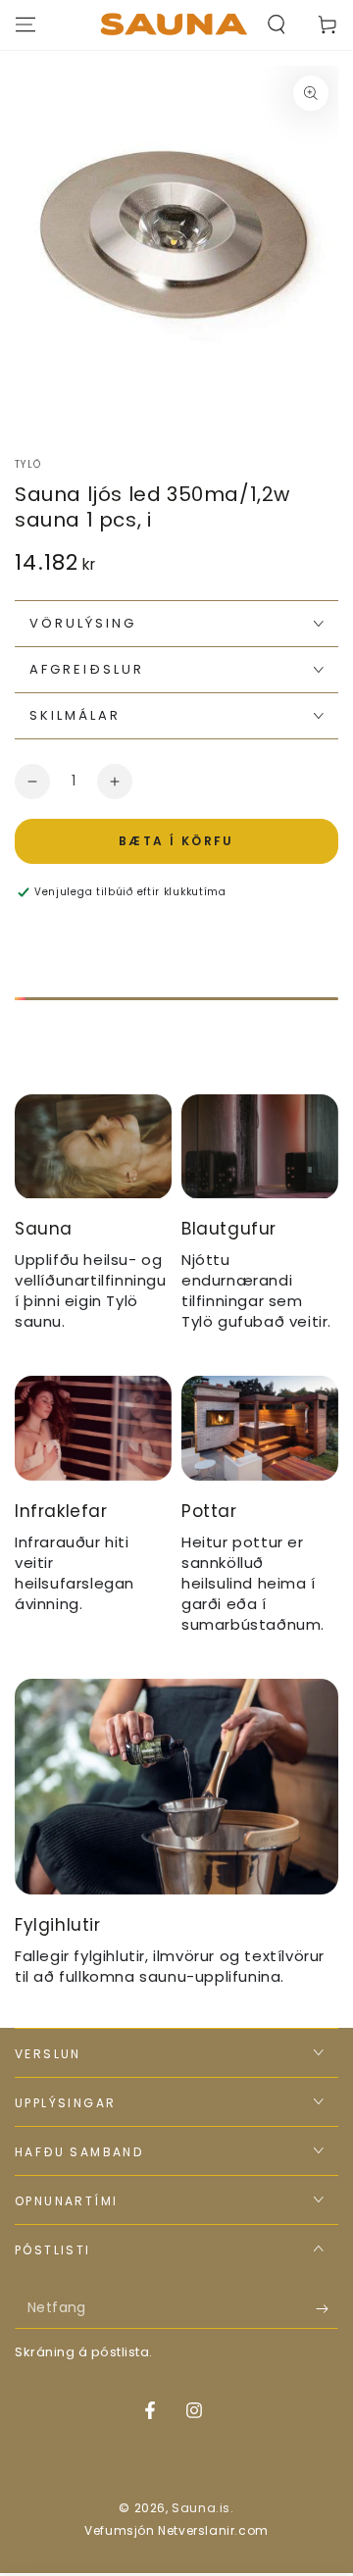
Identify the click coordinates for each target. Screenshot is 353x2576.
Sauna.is (201, 2508)
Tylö (28, 465)
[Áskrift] (327, 2309)
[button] (277, 25)
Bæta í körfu (176, 841)
